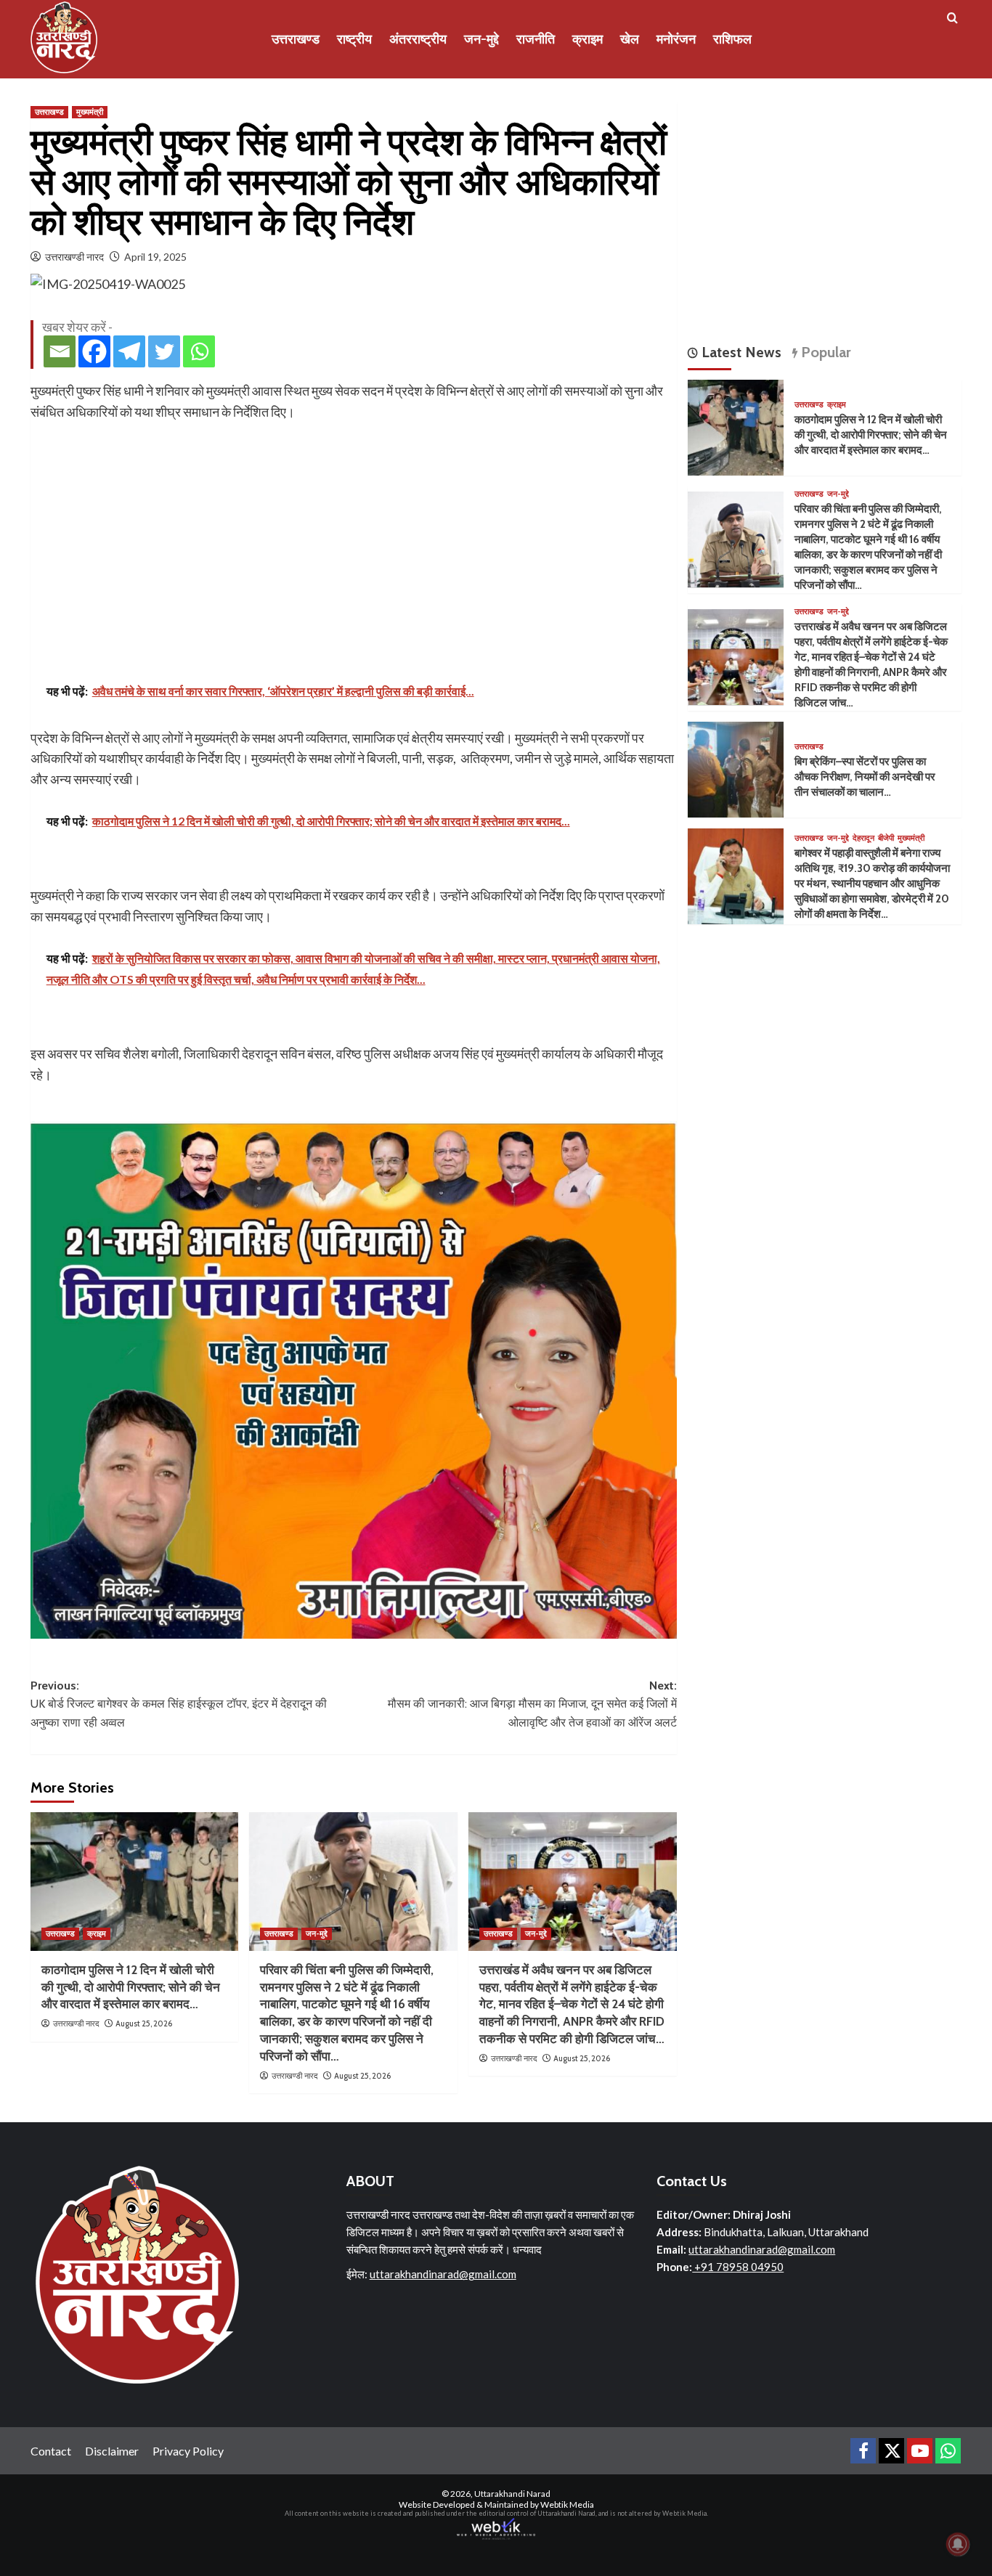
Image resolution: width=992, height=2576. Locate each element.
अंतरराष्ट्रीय (418, 39)
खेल (630, 39)
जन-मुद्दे (481, 39)
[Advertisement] (354, 531)
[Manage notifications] (958, 2544)
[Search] (952, 19)
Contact (51, 2451)
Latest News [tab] (740, 352)
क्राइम (588, 39)
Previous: (179, 1704)
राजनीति (536, 39)
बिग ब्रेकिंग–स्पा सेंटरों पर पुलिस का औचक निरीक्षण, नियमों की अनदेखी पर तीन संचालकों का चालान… (865, 777)
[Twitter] (164, 351)
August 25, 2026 (144, 2023)
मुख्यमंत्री (90, 112)
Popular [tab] (824, 352)
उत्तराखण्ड (296, 39)
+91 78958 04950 (738, 2267)
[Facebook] (94, 351)
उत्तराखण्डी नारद (74, 257)
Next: (532, 1704)
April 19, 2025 (155, 257)
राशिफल (732, 39)
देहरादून (863, 838)
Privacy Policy (188, 2451)
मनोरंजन (676, 39)
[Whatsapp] (199, 351)
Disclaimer (112, 2451)
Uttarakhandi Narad (512, 2494)
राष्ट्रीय (354, 39)
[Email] (60, 351)
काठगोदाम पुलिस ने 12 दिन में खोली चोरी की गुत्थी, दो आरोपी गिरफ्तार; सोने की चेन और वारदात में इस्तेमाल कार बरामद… (131, 1987)
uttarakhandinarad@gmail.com (443, 2274)
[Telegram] (129, 351)
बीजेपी (886, 838)
